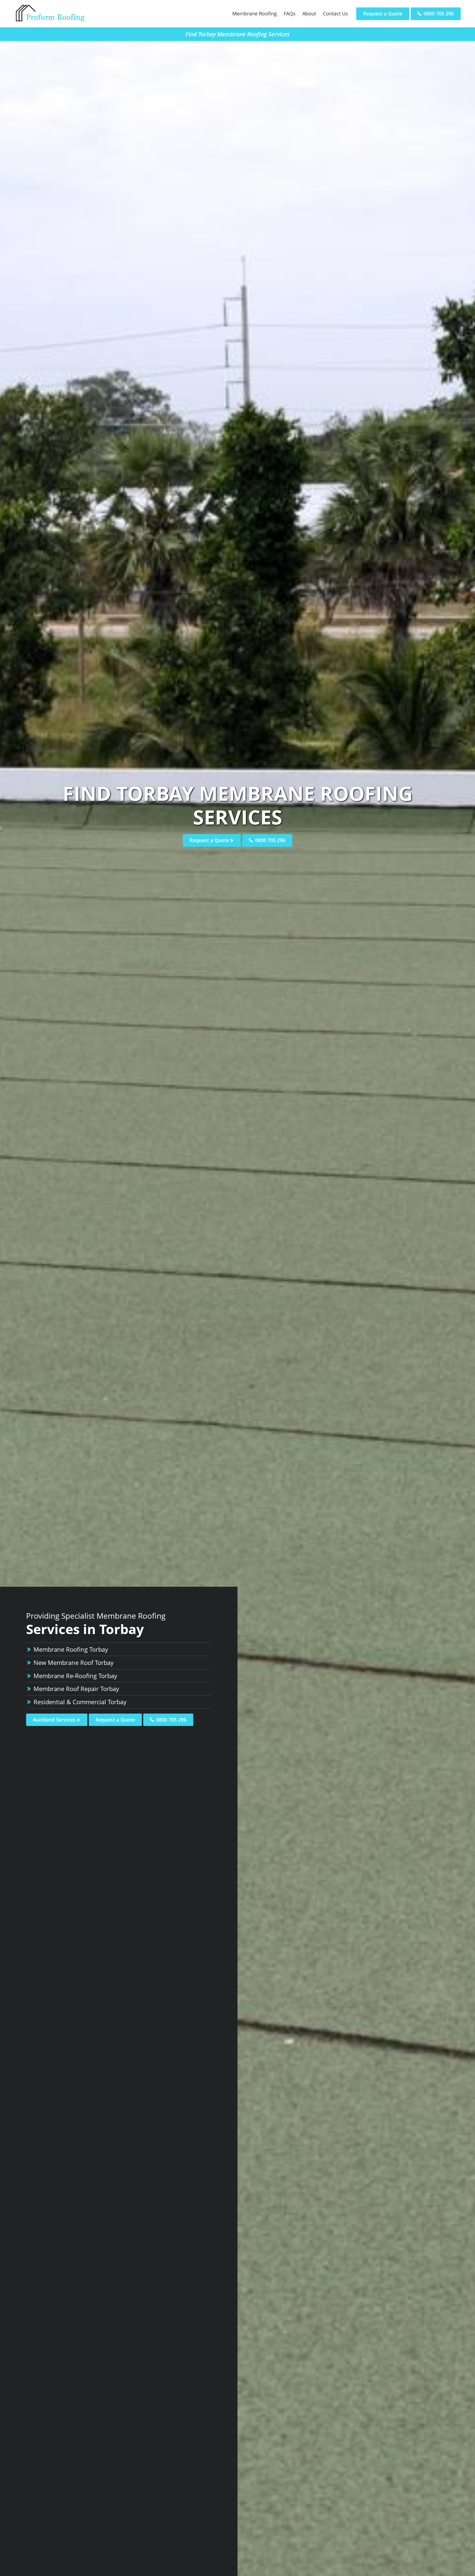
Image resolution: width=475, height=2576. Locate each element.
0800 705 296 (438, 13)
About (309, 13)
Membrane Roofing (255, 13)
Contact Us (335, 13)
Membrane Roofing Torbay (71, 1649)
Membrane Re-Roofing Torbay (75, 1676)
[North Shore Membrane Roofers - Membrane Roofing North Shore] (50, 21)
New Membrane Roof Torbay (74, 1662)
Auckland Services (55, 1720)
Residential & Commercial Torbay (80, 1702)
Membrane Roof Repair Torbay (76, 1689)
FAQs (290, 13)
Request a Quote (383, 13)
